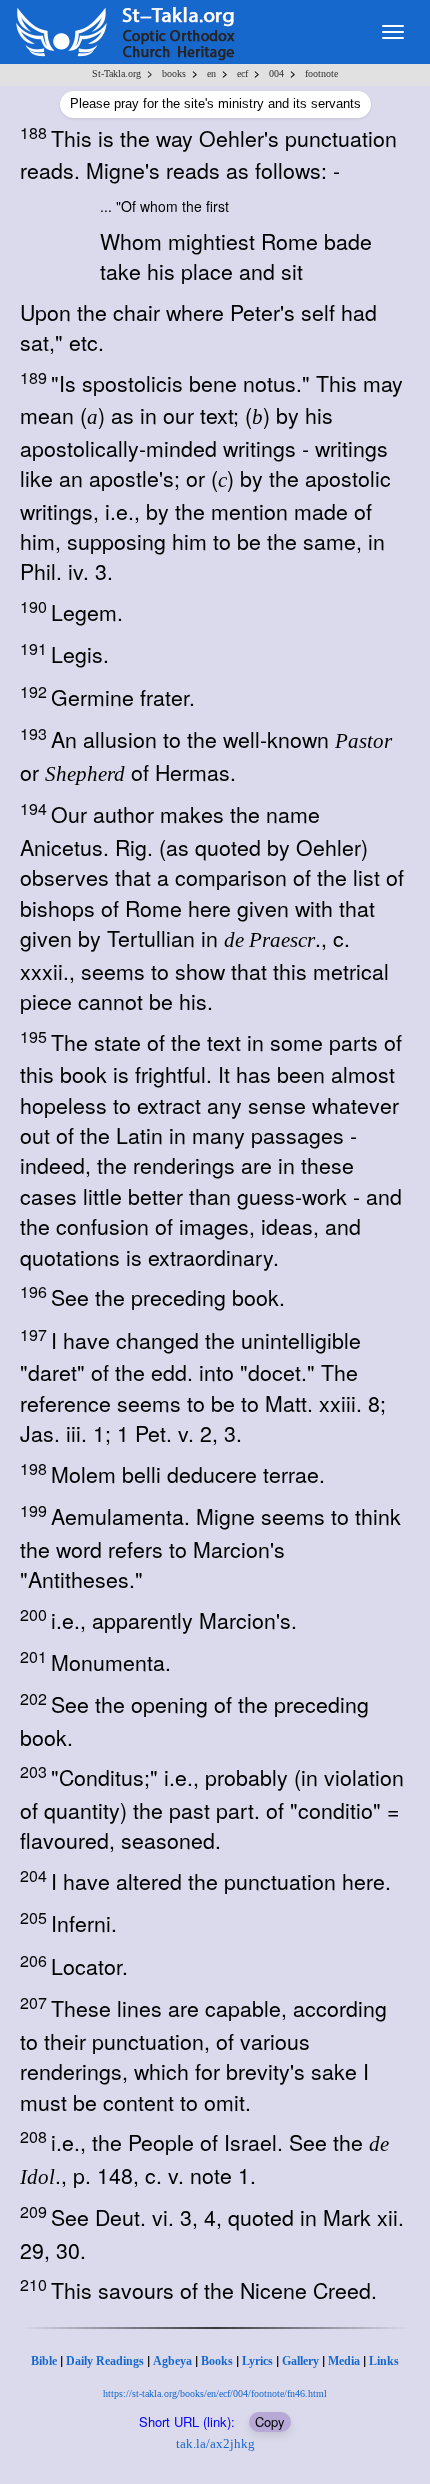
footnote (321, 73)
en (211, 73)
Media (344, 2361)
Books (217, 2361)
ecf (242, 73)
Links (384, 2361)
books (174, 73)
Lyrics (257, 2361)
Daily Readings (105, 2361)
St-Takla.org (116, 73)
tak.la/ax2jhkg (215, 2443)
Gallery (300, 2361)
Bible (44, 2361)
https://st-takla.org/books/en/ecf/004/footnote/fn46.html (215, 2393)
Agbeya (172, 2361)
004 (276, 73)
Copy (270, 2421)
